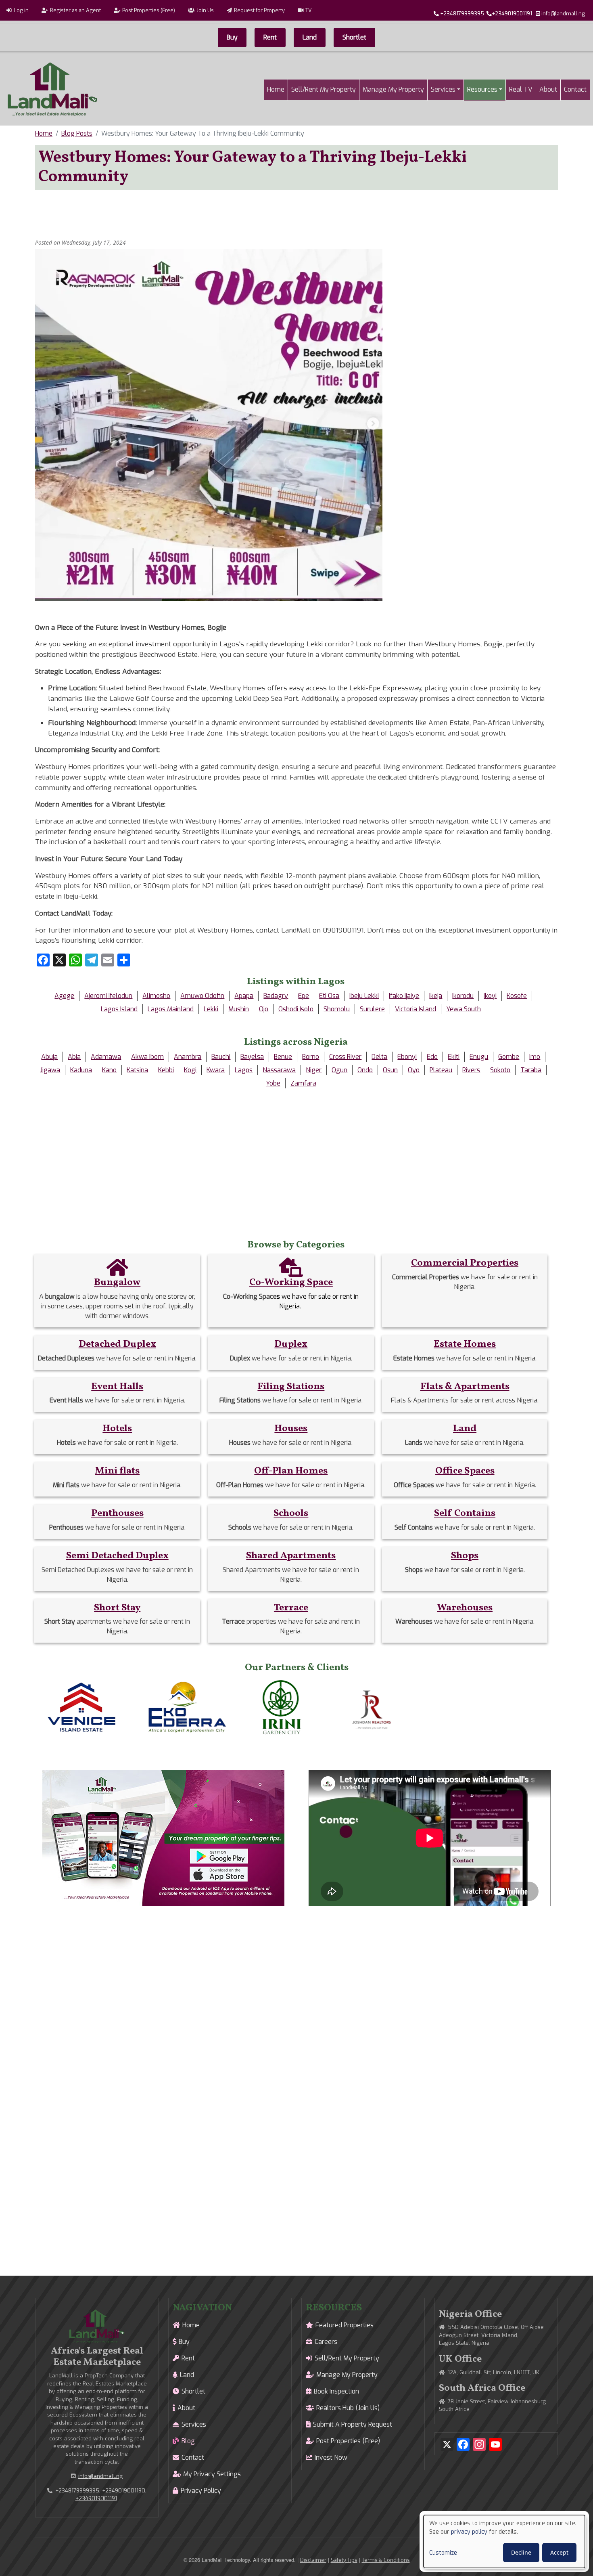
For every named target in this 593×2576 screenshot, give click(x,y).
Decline (521, 2552)
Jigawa (50, 1070)
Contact (575, 89)
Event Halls (117, 1387)
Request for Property (259, 10)
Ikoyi (490, 996)
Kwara (216, 1070)
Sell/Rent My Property (324, 89)
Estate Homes (465, 1344)
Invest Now (331, 2458)
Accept (559, 2552)
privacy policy (469, 2532)
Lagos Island (119, 1009)
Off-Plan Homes (291, 1471)
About (548, 89)
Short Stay (117, 1608)
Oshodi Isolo (296, 1009)
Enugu (479, 1057)
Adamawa (106, 1057)
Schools (291, 1513)
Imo (535, 1057)
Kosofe (517, 996)
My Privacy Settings (212, 2474)
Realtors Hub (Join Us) (348, 2408)
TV (309, 10)
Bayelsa (252, 1057)
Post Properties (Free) (149, 10)
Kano (109, 1070)
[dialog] (504, 2541)
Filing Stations (291, 1387)
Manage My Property (393, 89)
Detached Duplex (117, 1344)
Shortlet (354, 37)
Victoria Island (416, 1009)
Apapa (244, 996)
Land (310, 37)
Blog (188, 2441)
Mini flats (117, 1471)
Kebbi (166, 1070)
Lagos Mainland (171, 1009)
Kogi (190, 1070)
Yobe (273, 1083)
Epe (304, 996)
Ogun (339, 1070)
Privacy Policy (201, 2491)
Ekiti (454, 1057)
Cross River (345, 1057)
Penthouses (117, 1513)
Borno (311, 1057)
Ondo (365, 1070)
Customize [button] (443, 2553)
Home (276, 89)
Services (443, 89)
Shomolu (337, 1009)
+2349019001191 (512, 14)
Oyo (414, 1070)
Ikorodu (463, 996)
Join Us (205, 10)
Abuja (49, 1057)
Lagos (244, 1070)
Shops (465, 1556)
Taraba (531, 1070)
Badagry (276, 996)
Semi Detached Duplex (117, 1556)
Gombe (509, 1057)
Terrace (291, 1608)
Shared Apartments (291, 1556)
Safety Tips (344, 2560)
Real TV (521, 89)
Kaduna (81, 1070)
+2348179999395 (462, 14)
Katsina (137, 1070)
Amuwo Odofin (202, 996)
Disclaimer (313, 2560)
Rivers (471, 1070)
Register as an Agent (75, 10)
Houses (291, 1429)
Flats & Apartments (465, 1387)
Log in (21, 10)
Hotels (117, 1429)
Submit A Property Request (353, 2424)
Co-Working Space (291, 1283)
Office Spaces (465, 1471)
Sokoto (500, 1070)
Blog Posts (77, 133)
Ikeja (436, 996)
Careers (326, 2342)
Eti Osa (329, 996)
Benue (283, 1057)
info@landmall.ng (563, 14)
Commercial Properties (465, 1263)
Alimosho (156, 996)
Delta (379, 1057)
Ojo (264, 1009)
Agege (64, 996)
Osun (390, 1070)
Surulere (372, 1009)
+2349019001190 (124, 2491)
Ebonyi (407, 1057)
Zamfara (303, 1083)
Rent (270, 37)
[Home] (52, 90)
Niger (314, 1070)
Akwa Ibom (147, 1057)
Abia (74, 1057)
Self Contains (465, 1513)
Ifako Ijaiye (404, 996)
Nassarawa (279, 1070)
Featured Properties (345, 2325)
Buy (232, 37)
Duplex (291, 1344)
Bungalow (117, 1283)
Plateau (441, 1070)
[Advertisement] (296, 215)
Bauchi (221, 1057)
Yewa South (464, 1009)
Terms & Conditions (386, 2560)
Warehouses (465, 1608)
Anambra (188, 1057)
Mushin (239, 1009)
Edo (432, 1057)
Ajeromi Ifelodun (108, 996)
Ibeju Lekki (364, 996)
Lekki (211, 1009)
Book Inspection (336, 2391)
